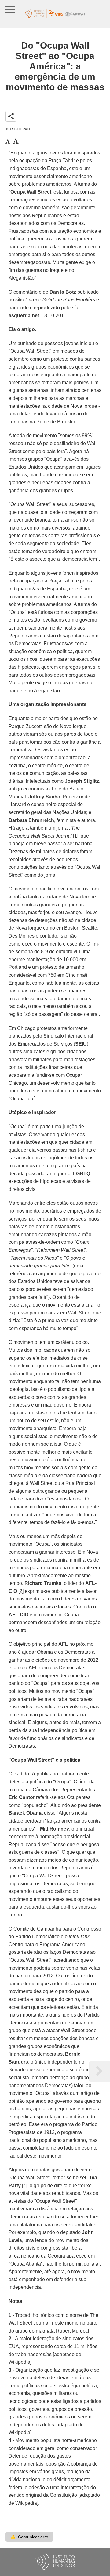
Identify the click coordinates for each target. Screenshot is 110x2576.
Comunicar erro (29, 2537)
